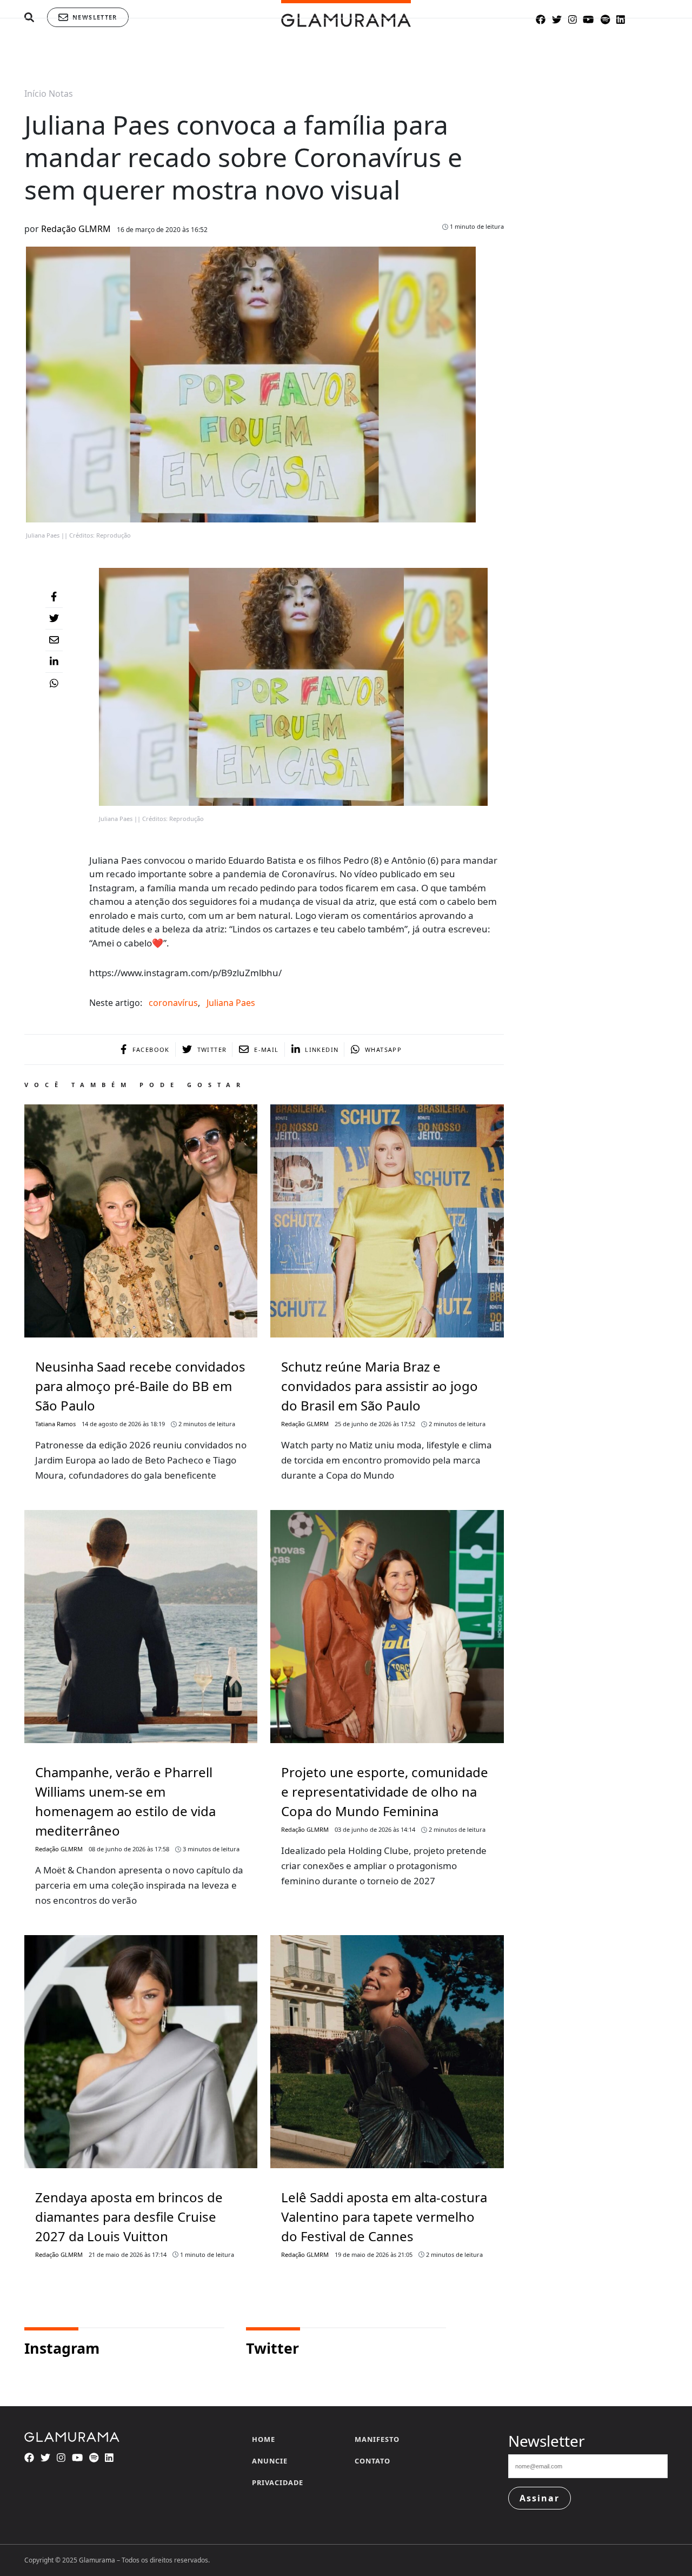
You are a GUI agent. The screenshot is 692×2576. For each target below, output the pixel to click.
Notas (61, 94)
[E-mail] (54, 640)
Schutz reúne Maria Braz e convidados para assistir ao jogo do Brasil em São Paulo (380, 1386)
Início (35, 94)
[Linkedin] (54, 662)
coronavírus (173, 1003)
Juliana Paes (231, 1003)
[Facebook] (54, 597)
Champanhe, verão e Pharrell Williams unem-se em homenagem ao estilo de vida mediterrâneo (125, 1801)
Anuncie (270, 2461)
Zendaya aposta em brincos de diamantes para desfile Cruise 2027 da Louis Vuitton (129, 2217)
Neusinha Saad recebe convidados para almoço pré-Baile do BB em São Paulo (140, 1386)
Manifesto (377, 2439)
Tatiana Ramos (55, 1424)
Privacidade (278, 2482)
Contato (372, 2461)
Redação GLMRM (76, 229)
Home (264, 2439)
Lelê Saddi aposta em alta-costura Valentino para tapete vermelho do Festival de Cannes (384, 2217)
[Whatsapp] (54, 684)
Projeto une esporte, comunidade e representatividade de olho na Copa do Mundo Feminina (385, 1792)
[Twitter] (54, 619)
